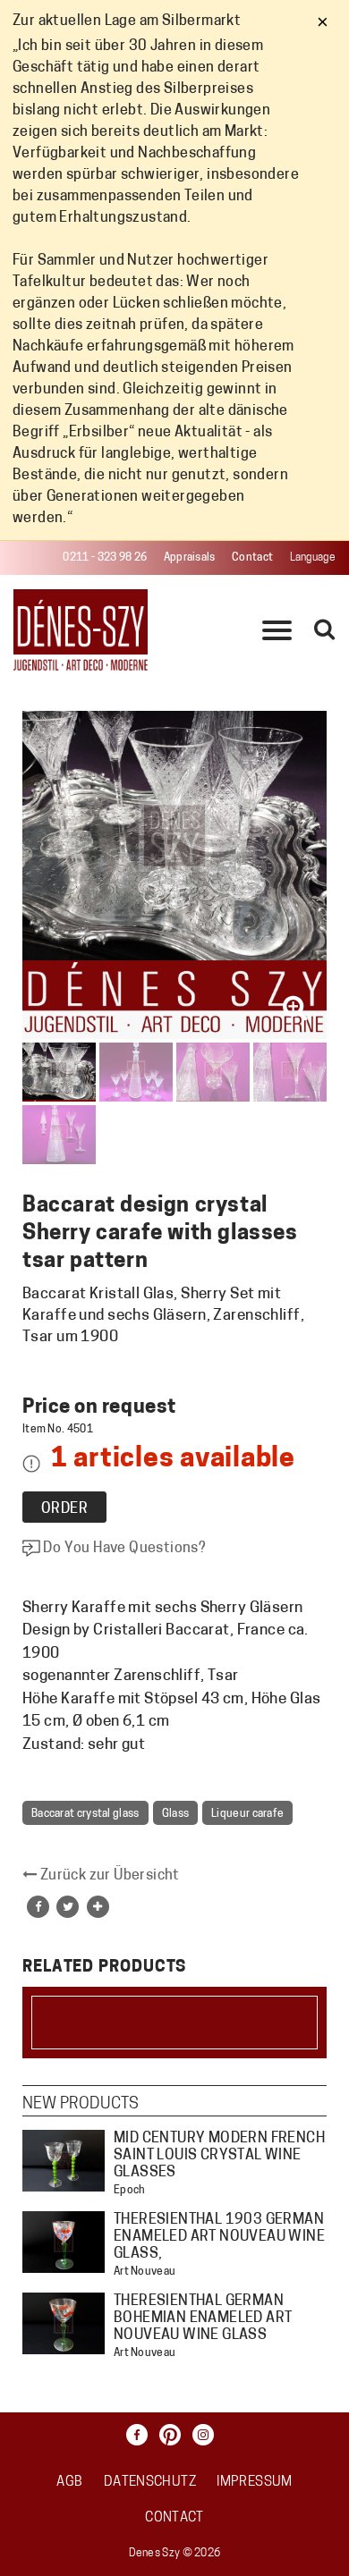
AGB (69, 2483)
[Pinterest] (174, 2435)
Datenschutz (150, 2483)
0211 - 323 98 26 (105, 558)
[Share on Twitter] (68, 1907)
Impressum (254, 2483)
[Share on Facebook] (38, 1907)
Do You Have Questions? (123, 1549)
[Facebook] (141, 2435)
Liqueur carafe (247, 1814)
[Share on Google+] (98, 1907)
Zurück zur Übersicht (108, 1876)
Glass (176, 1814)
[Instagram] (208, 2435)
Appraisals (190, 558)
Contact (252, 558)
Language (313, 558)
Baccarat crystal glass (85, 1814)
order (64, 1509)
